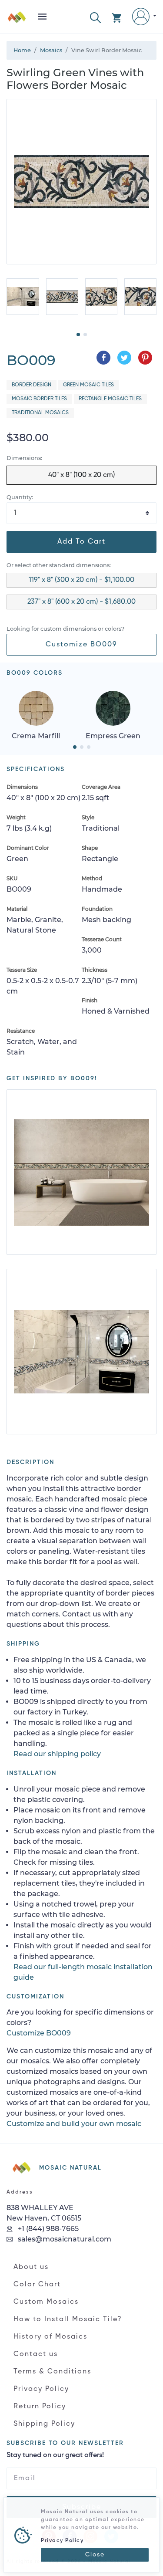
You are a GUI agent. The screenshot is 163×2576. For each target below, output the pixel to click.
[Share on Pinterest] (145, 358)
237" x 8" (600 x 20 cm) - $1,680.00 (81, 602)
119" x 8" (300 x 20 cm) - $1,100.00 (81, 580)
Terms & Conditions (52, 2372)
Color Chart (37, 2285)
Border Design (32, 385)
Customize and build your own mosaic (74, 2124)
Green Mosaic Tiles (88, 385)
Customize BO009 (81, 645)
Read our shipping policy (57, 1754)
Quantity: (20, 497)
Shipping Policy (44, 2424)
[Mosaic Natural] (17, 20)
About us (31, 2267)
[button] (95, 17)
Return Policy (40, 2407)
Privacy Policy (41, 2389)
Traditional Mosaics (40, 413)
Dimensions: (24, 458)
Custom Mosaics (46, 2302)
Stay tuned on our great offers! (55, 2455)
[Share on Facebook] (103, 358)
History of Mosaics (50, 2337)
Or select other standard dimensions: (59, 565)
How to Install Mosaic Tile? (68, 2319)
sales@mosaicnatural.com (64, 2239)
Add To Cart (81, 542)
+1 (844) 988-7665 (47, 2229)
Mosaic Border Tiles (39, 399)
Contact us (36, 2354)
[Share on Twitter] (124, 358)
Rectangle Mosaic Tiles (110, 399)
